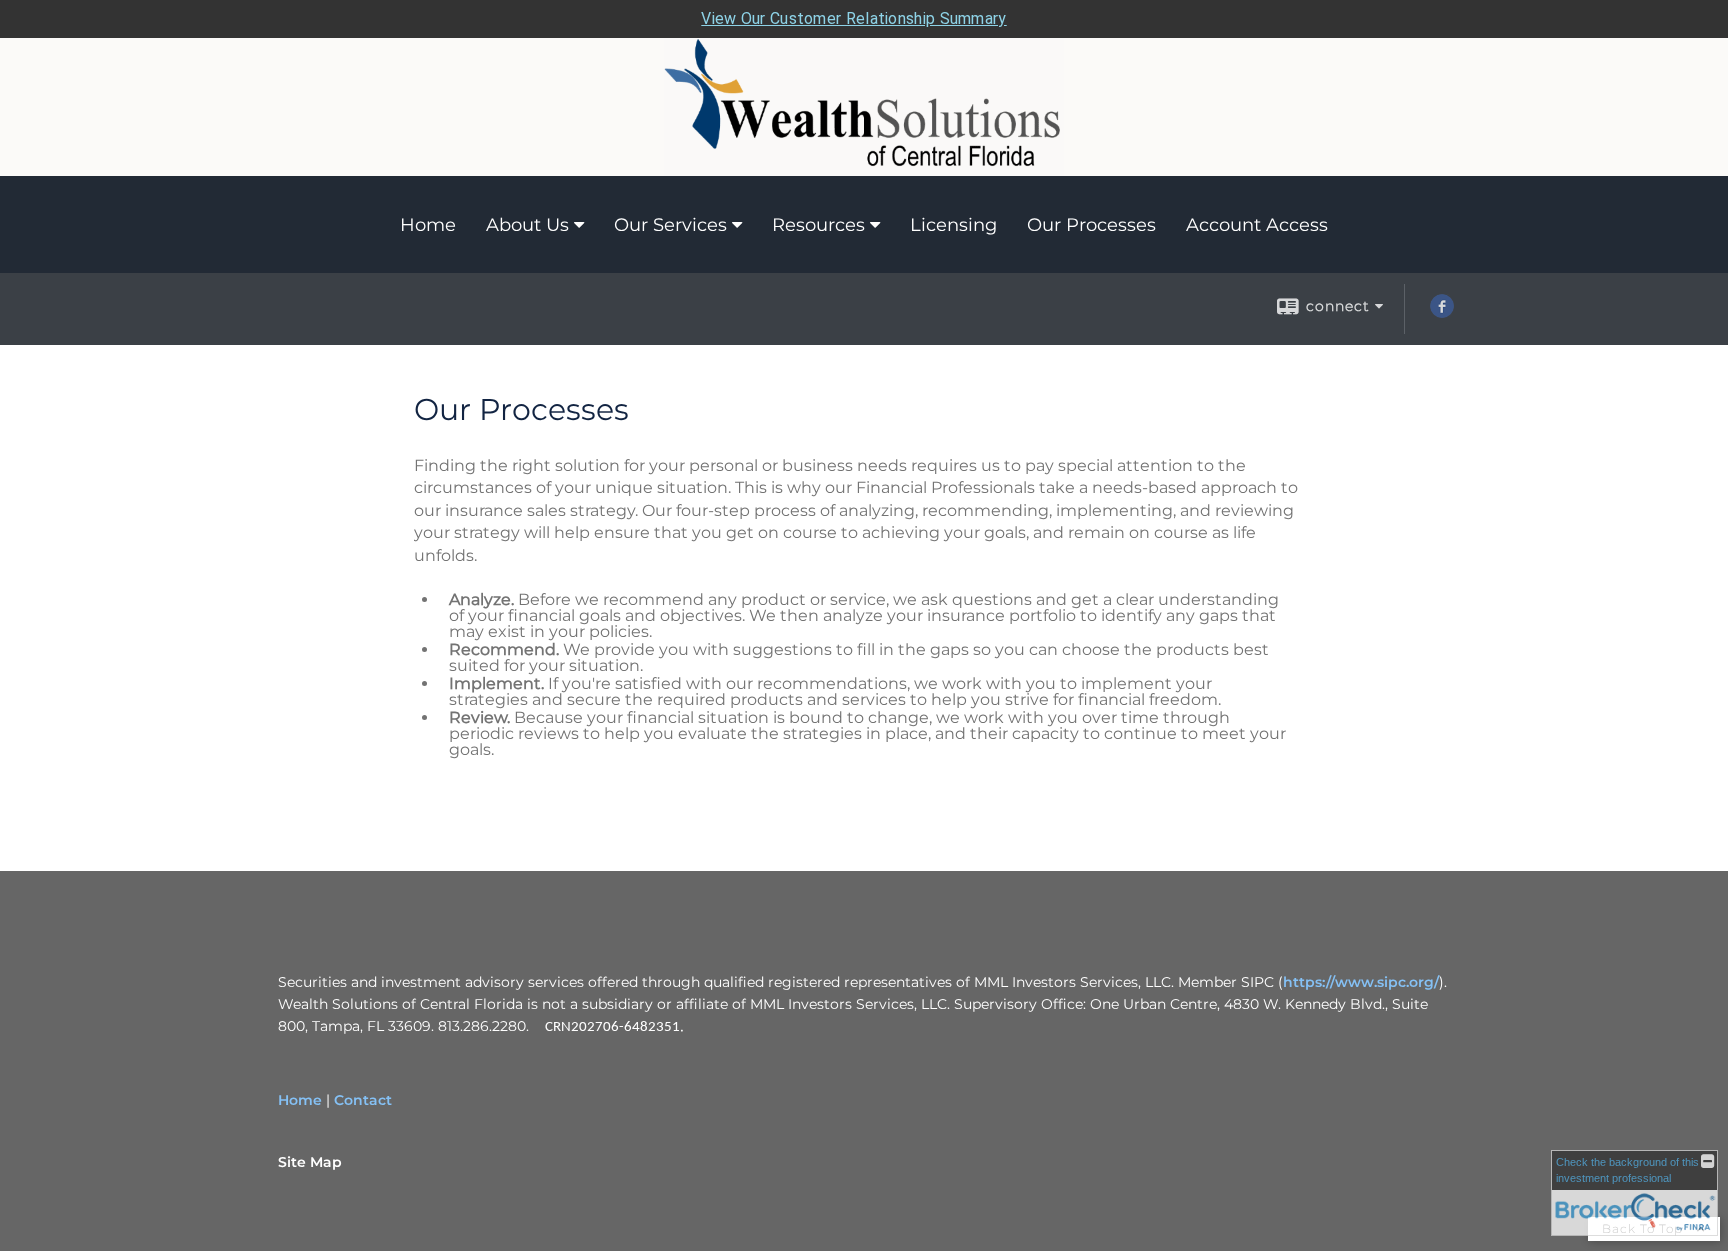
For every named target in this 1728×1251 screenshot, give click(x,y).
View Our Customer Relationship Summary (853, 18)
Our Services (670, 225)
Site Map (310, 1162)
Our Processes (1091, 225)
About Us (527, 225)
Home (428, 225)
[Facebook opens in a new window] (1442, 313)
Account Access (1257, 225)
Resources (818, 225)
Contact (363, 1100)
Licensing (953, 225)
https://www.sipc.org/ (1361, 982)
